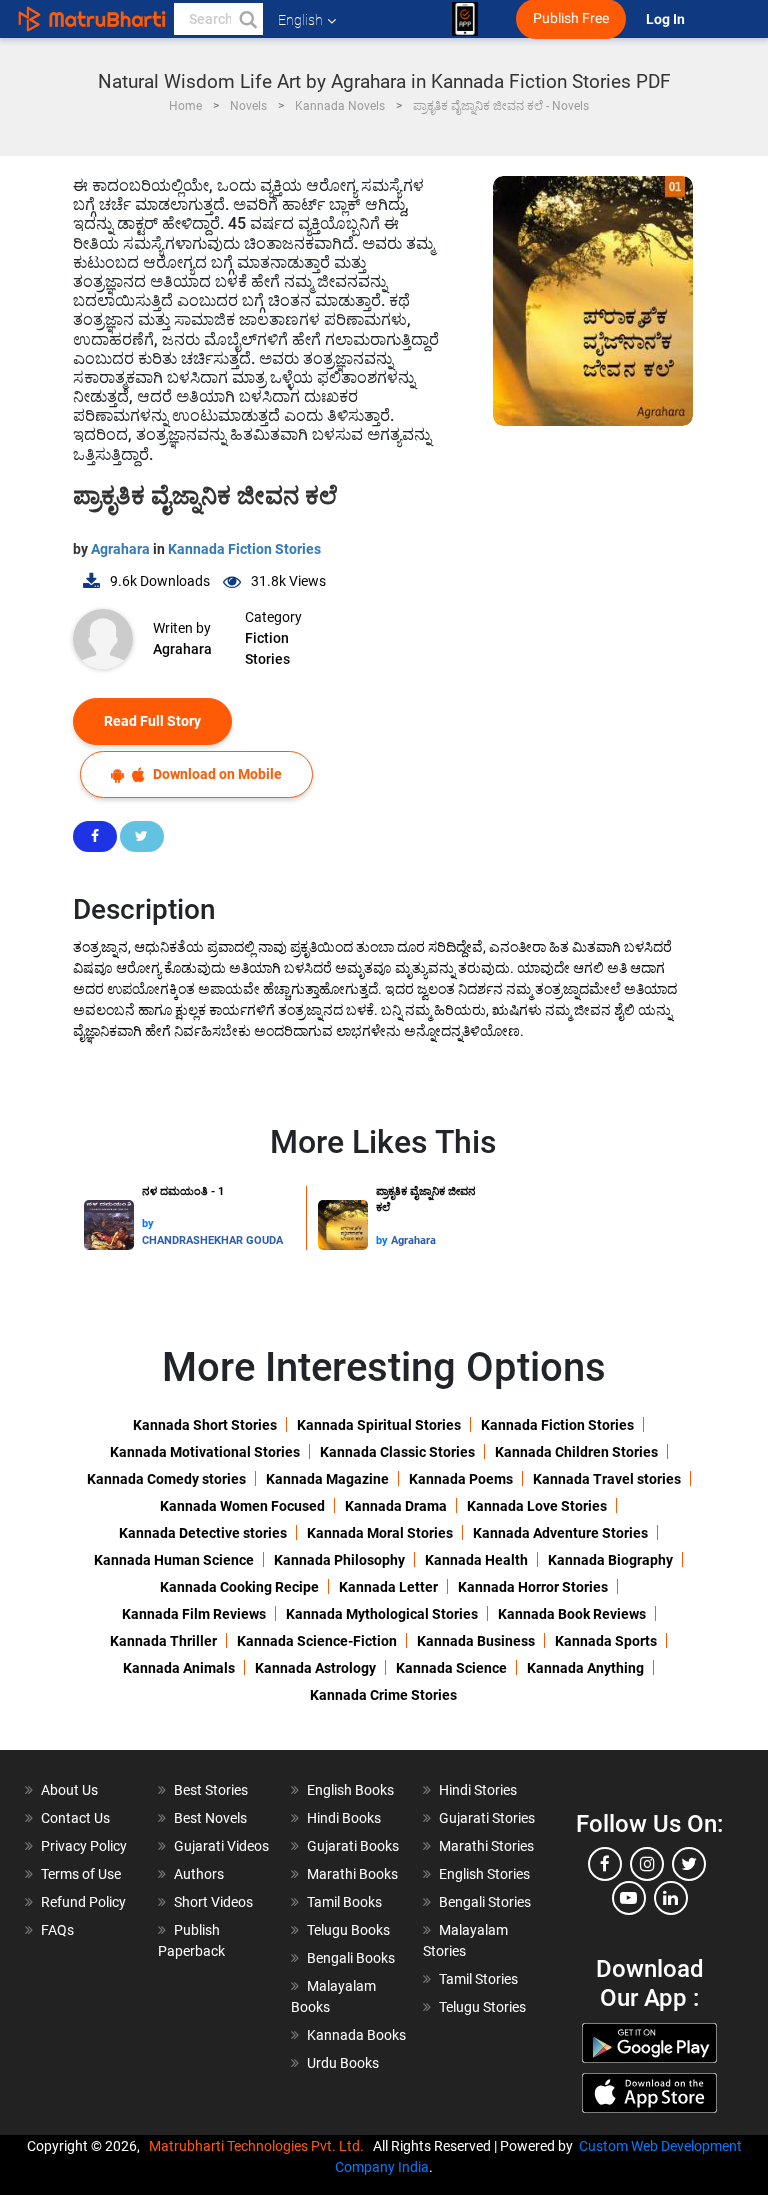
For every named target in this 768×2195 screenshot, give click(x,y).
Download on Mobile (216, 774)
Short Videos (213, 1902)
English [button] (300, 20)
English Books (350, 1790)
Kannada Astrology (315, 1668)
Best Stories (211, 1790)
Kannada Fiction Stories (244, 549)
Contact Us (75, 1818)
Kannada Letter (388, 1587)
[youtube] (629, 1898)
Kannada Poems (461, 1479)
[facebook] (605, 1864)
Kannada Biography (610, 1560)
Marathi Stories (486, 1846)
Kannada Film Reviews (194, 1614)
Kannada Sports (606, 1641)
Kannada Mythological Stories (382, 1614)
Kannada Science (451, 1668)
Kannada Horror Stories (533, 1587)
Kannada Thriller (163, 1641)
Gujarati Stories (487, 1818)
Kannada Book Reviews (572, 1614)
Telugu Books (348, 1930)
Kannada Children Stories (576, 1452)
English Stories (484, 1874)
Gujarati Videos (221, 1846)
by (148, 1223)
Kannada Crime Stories (383, 1695)
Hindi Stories (478, 1790)
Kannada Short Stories (205, 1425)
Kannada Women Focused (242, 1506)
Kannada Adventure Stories (560, 1533)
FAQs (57, 1930)
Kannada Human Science (174, 1560)
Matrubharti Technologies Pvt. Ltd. (259, 2146)
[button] (247, 19)
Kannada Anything (585, 1668)
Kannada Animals (179, 1668)
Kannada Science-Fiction (317, 1641)
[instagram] (647, 1864)
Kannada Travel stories (607, 1479)
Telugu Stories (482, 2007)
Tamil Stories (478, 1979)
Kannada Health (476, 1560)
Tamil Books (344, 1902)
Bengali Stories (485, 1902)
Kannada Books (356, 2035)
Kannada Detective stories (203, 1533)
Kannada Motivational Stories (205, 1452)
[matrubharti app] (465, 19)
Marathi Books (352, 1874)
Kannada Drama (396, 1506)
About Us (69, 1790)
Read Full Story (152, 721)
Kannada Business (476, 1641)
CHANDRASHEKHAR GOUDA (212, 1240)
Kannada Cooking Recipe (239, 1587)
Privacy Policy (84, 1846)
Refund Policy (83, 1902)
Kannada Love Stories (537, 1506)
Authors (199, 1874)
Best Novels (210, 1818)
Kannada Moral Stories (380, 1533)
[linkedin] (671, 1898)
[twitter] (689, 1864)
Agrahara (122, 549)
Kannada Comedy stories (166, 1479)
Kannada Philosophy (339, 1560)
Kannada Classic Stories (397, 1452)
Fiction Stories (267, 648)
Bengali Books (351, 1958)
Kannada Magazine (327, 1479)
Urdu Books (343, 2063)
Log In (667, 19)
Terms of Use (81, 1874)
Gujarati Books (353, 1846)
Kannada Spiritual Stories (379, 1425)
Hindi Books (344, 1818)
